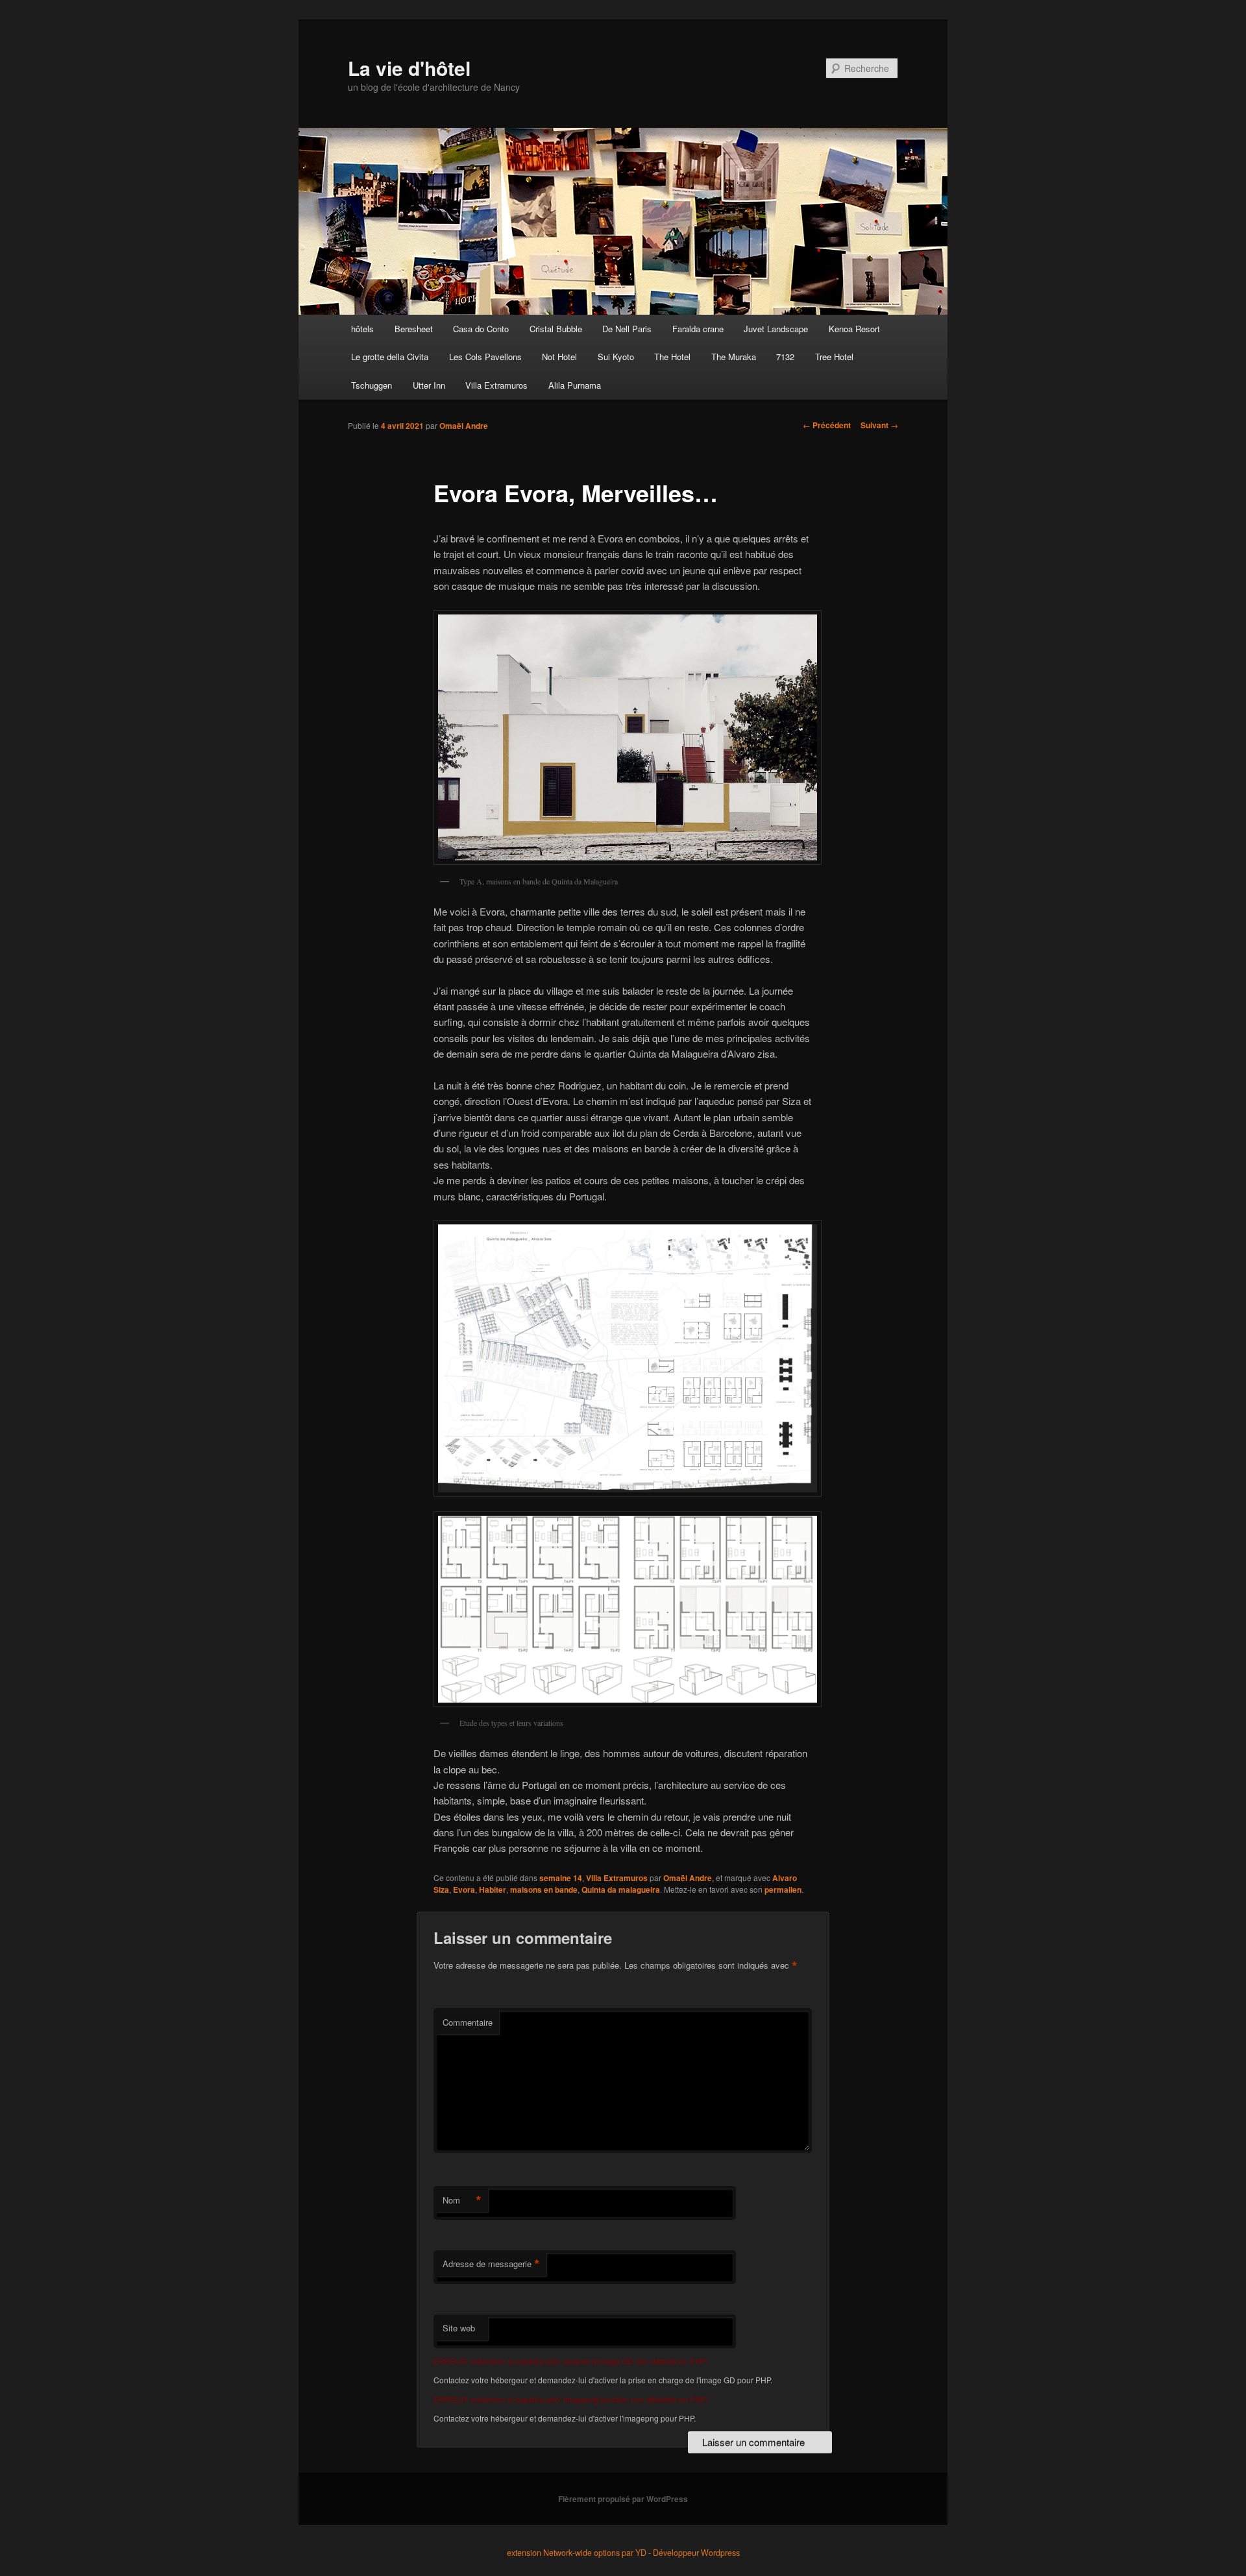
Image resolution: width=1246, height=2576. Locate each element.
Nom (462, 2200)
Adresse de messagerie (491, 2264)
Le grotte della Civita (390, 357)
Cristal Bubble (556, 329)
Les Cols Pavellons (485, 357)
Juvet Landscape (776, 329)
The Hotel (672, 357)
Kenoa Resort (854, 329)
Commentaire (468, 2022)
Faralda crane (698, 329)
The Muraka (734, 357)
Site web (459, 2328)
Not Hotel (559, 357)
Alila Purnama (575, 385)
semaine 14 (561, 1878)
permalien (783, 1889)
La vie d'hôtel (409, 68)
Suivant (879, 425)
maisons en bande (544, 1889)
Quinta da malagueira (621, 1889)
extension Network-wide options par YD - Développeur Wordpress (623, 2553)
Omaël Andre (464, 426)
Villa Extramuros (496, 385)
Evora (464, 1889)
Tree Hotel (834, 357)
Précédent (827, 425)
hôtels (362, 329)
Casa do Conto (481, 329)
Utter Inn (429, 385)
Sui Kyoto (616, 357)
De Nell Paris (627, 329)
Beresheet (414, 329)
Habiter (493, 1889)
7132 (785, 357)
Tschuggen (372, 385)
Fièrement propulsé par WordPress (623, 2499)
